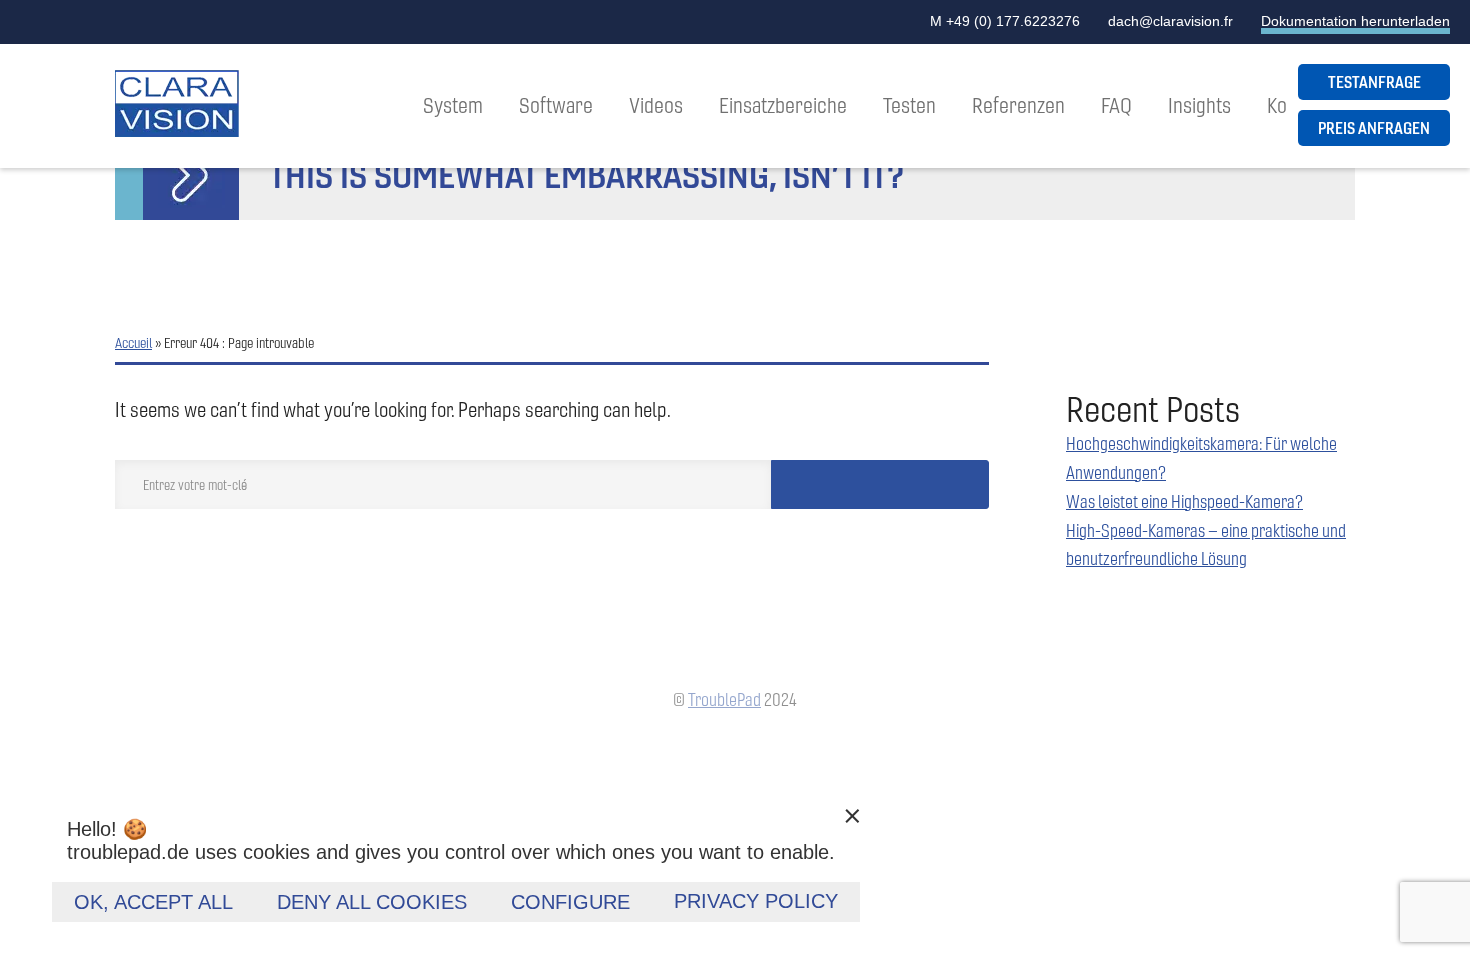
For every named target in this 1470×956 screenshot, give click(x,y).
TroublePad (724, 699)
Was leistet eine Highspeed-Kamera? (1184, 501)
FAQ (1116, 105)
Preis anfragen (1374, 128)
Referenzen (1018, 105)
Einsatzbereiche (783, 105)
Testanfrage (1374, 82)
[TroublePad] (177, 106)
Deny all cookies (372, 902)
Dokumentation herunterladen (1355, 21)
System (453, 105)
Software (556, 105)
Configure (570, 902)
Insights (1199, 105)
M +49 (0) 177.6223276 (1005, 21)
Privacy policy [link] (756, 901)
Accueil (133, 343)
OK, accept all (153, 902)
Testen (909, 105)
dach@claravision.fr (1170, 21)
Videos (656, 105)
